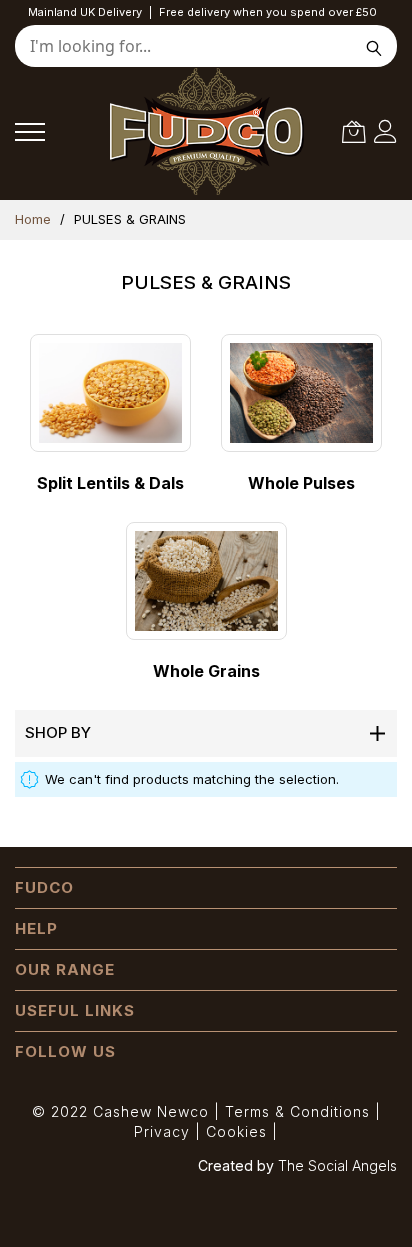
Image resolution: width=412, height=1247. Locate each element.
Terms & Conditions (297, 1111)
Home (35, 219)
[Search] (374, 46)
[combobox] (206, 46)
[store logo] (198, 131)
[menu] (30, 132)
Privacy (162, 1131)
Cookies (236, 1131)
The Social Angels (337, 1165)
